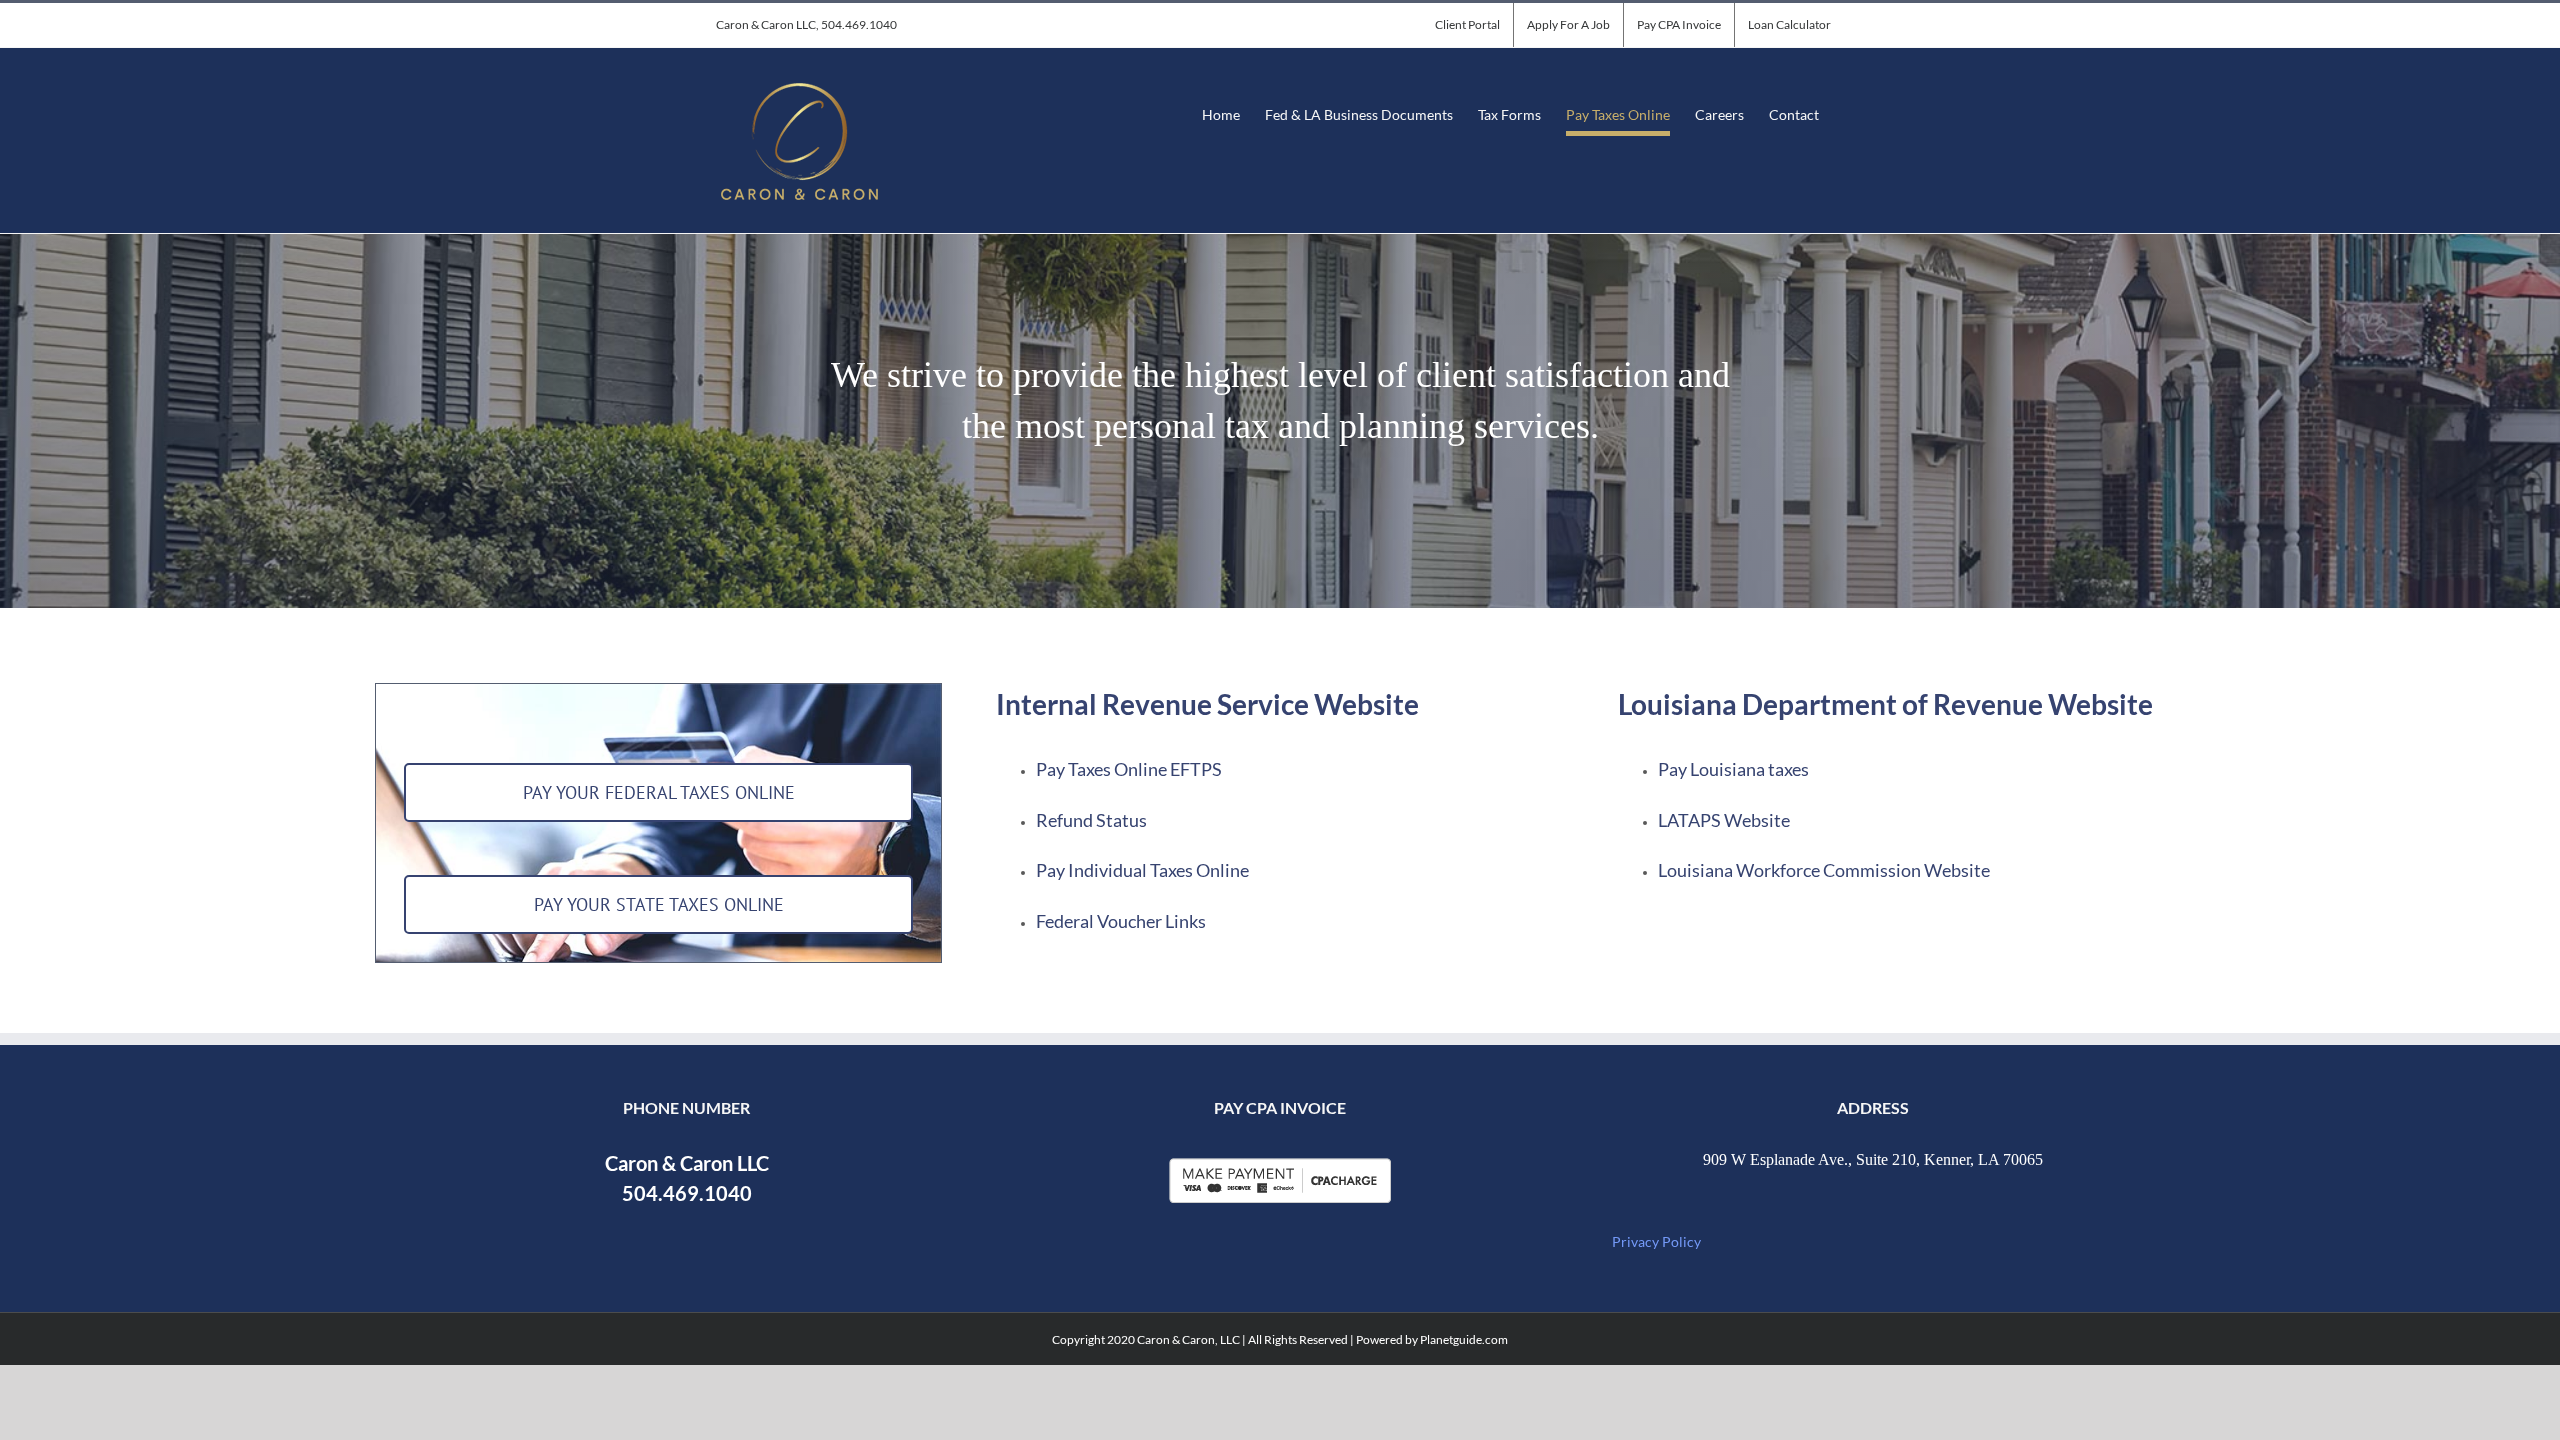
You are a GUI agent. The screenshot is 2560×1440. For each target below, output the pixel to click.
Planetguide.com (1464, 1339)
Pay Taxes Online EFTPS (1129, 769)
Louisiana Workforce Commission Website (1824, 870)
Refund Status (1091, 820)
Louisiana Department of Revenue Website (1885, 704)
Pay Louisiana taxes (1733, 769)
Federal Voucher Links (1121, 921)
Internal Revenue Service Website (1207, 704)
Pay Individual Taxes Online (1142, 870)
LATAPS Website (1724, 820)
